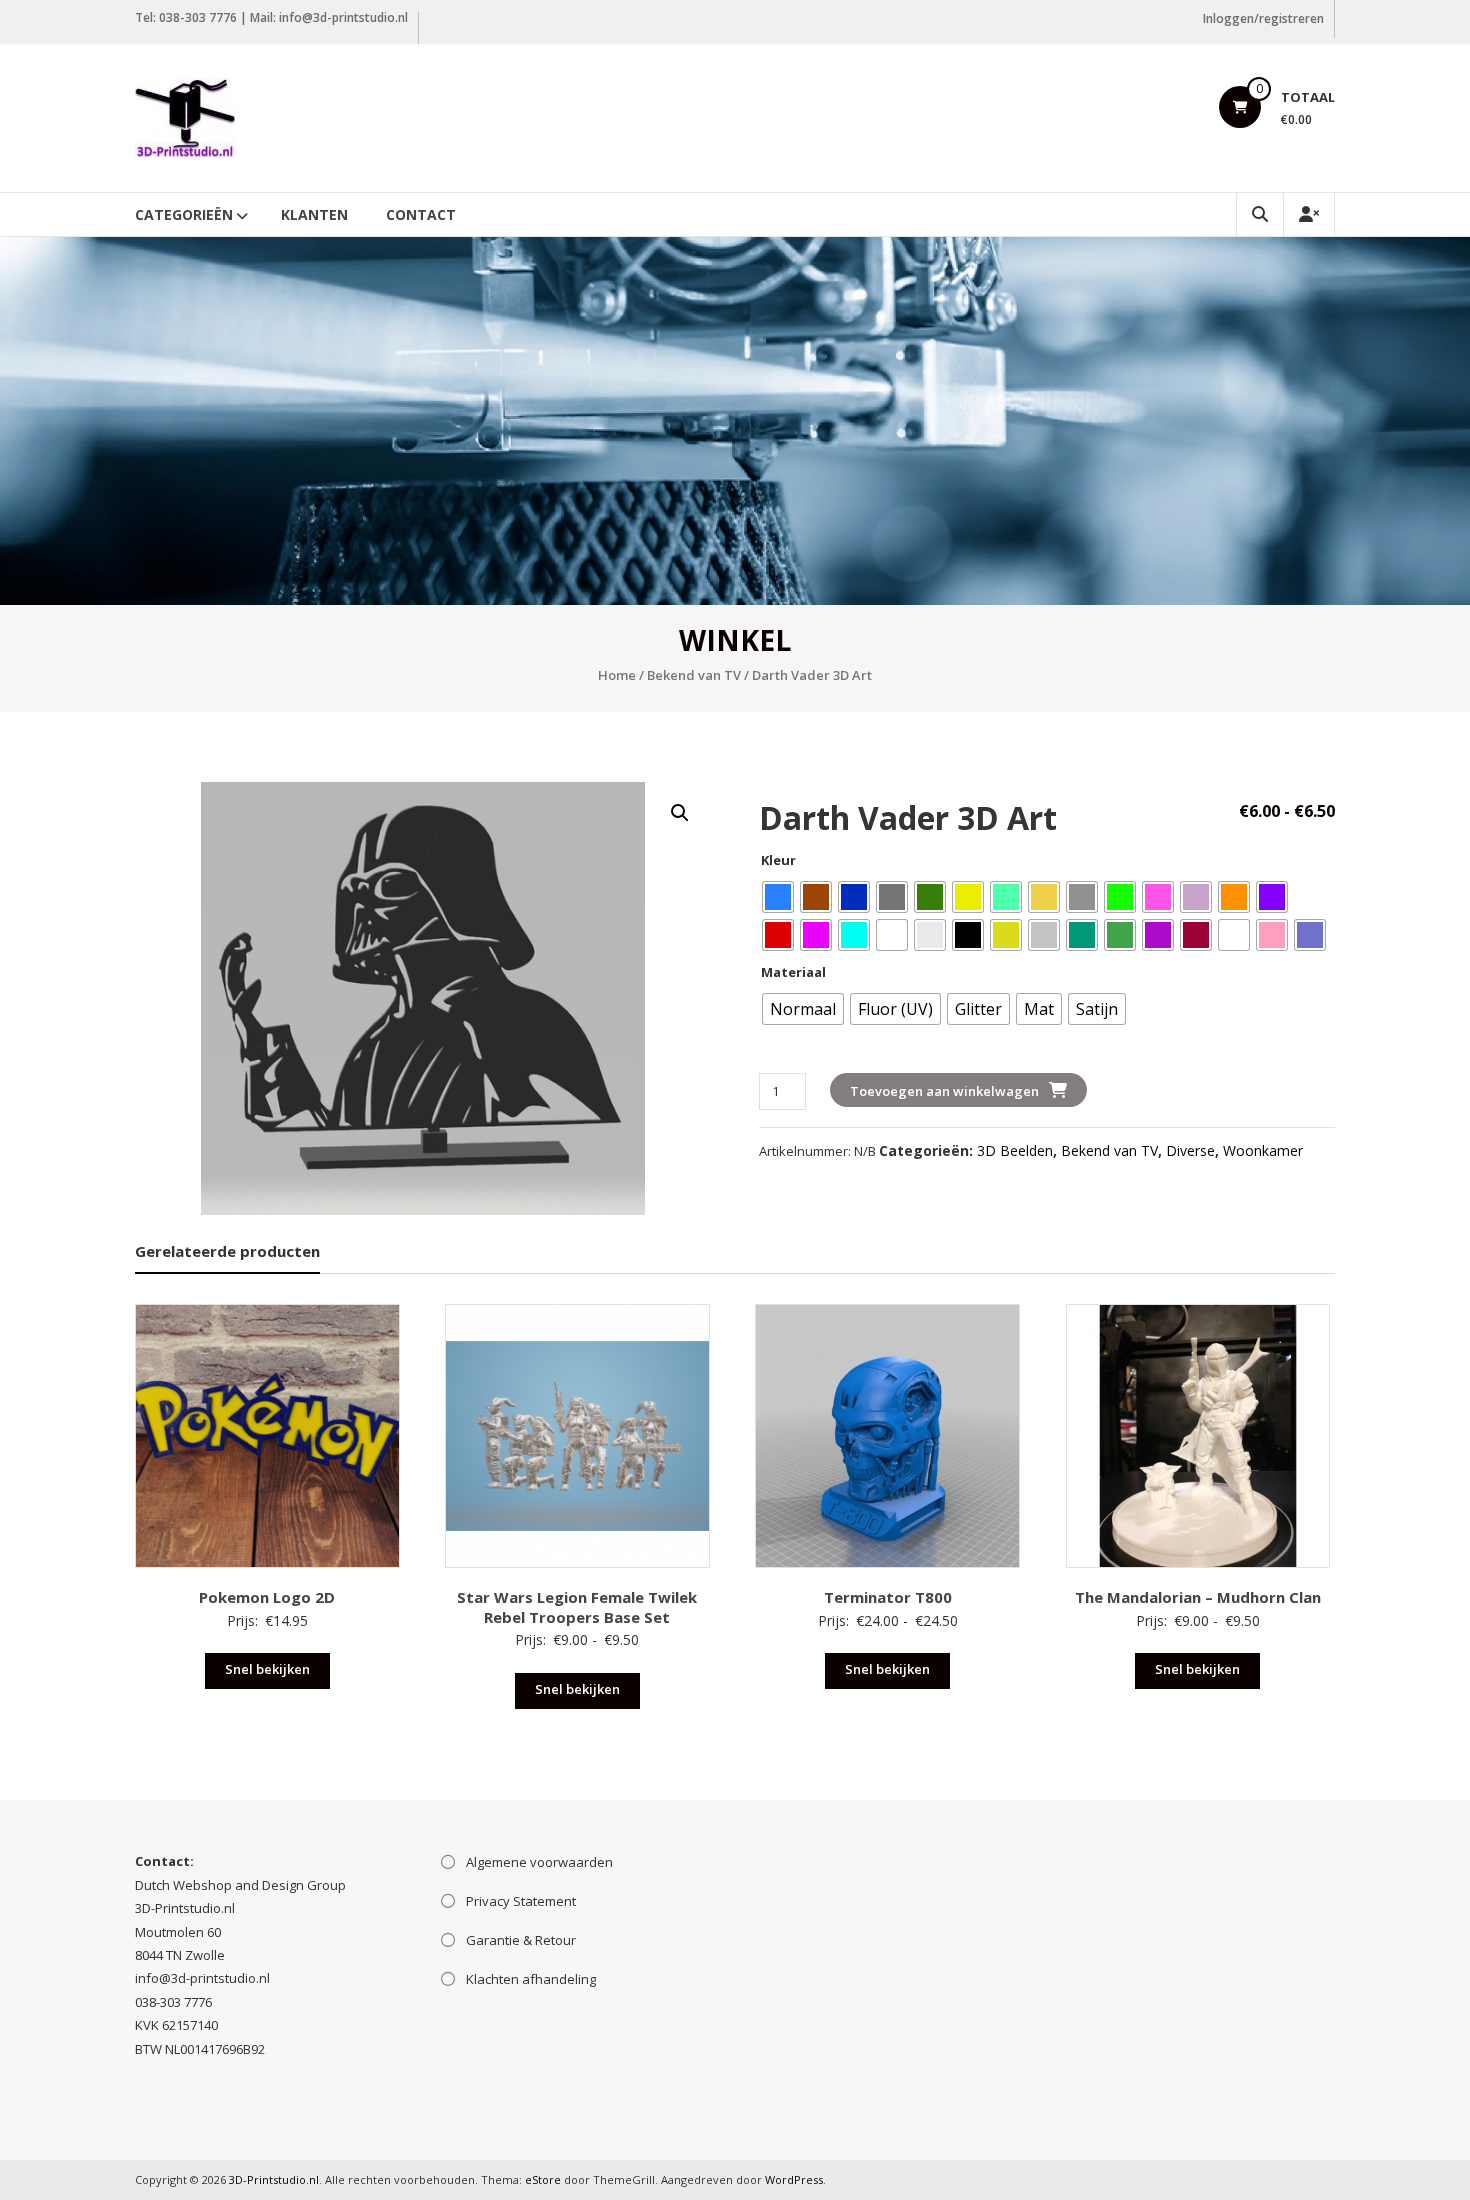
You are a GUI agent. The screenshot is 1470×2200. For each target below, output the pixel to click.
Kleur (778, 860)
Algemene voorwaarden (539, 1862)
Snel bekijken (267, 1669)
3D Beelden (1015, 1150)
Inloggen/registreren (1263, 18)
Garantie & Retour (521, 1940)
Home (617, 675)
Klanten (314, 214)
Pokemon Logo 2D (267, 1597)
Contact (421, 214)
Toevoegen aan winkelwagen (944, 1091)
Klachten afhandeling (531, 1979)
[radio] (778, 897)
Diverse (1190, 1150)
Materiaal (793, 972)
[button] (680, 813)
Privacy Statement (521, 1901)
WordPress (794, 2179)
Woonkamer (1263, 1150)
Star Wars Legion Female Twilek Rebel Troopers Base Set (577, 1607)
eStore (543, 2179)
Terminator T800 (888, 1597)
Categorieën (184, 214)
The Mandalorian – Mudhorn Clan (1198, 1597)
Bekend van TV (694, 675)
